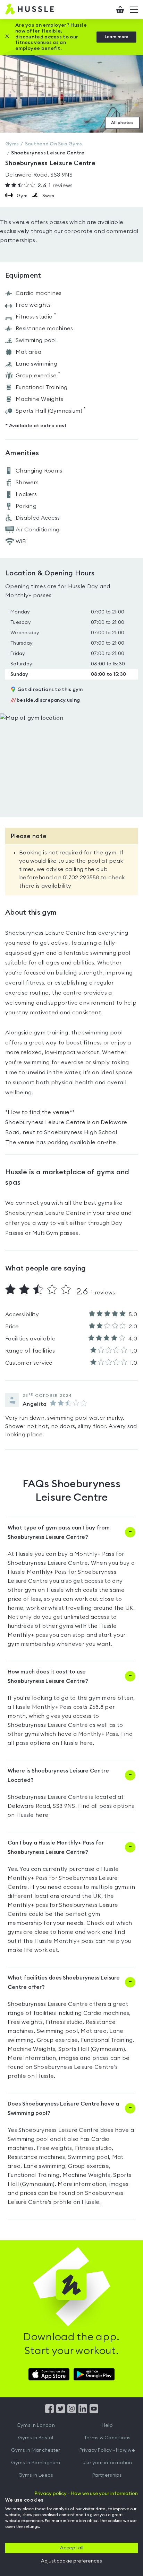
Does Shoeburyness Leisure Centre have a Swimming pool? (63, 2108)
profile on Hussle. (31, 2076)
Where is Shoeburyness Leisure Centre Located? (58, 1775)
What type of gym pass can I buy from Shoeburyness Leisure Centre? (59, 1532)
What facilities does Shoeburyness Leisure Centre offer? (64, 1982)
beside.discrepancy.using (45, 700)
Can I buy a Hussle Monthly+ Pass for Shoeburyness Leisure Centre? (56, 1847)
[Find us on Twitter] (61, 2411)
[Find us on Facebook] (49, 2411)
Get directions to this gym (50, 690)
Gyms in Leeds (36, 2475)
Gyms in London (36, 2425)
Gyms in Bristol (36, 2438)
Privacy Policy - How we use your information (107, 2457)
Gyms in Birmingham (36, 2463)
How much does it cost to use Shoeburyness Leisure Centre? (48, 1676)
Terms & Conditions (107, 2438)
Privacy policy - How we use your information (86, 2494)
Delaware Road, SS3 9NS (39, 175)
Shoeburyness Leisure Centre (48, 1563)
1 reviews (55, 186)
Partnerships (107, 2475)
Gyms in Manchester (36, 2450)
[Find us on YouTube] (94, 2411)
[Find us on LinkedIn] (83, 2411)
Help (107, 2425)
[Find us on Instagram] (72, 2411)
